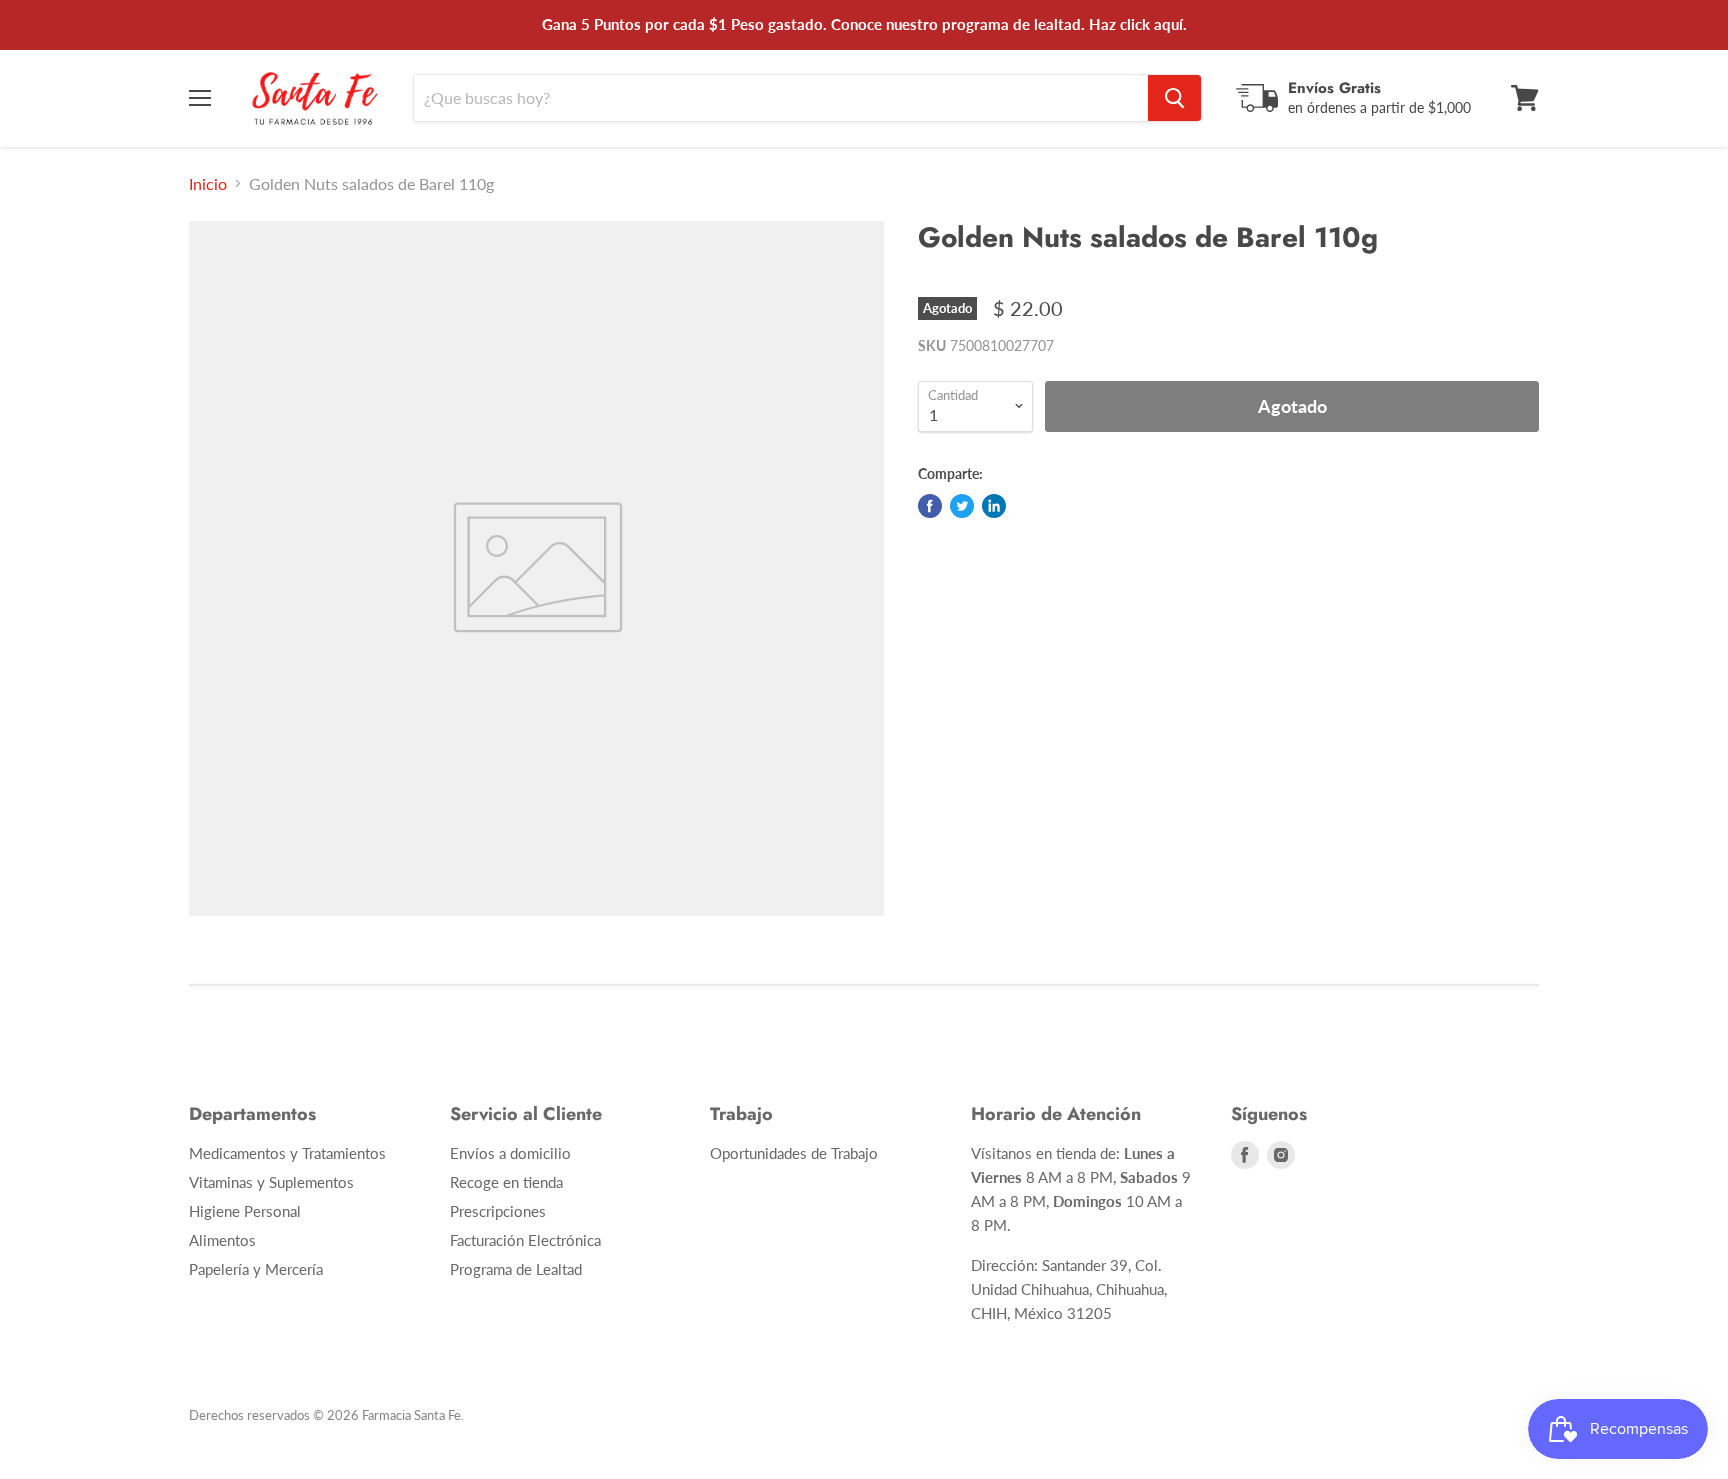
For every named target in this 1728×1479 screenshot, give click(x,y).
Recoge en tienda (506, 1182)
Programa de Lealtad (516, 1269)
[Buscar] (1174, 98)
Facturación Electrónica (525, 1240)
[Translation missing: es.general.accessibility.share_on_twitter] (962, 506)
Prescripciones (498, 1211)
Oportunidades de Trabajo (794, 1153)
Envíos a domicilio (510, 1153)
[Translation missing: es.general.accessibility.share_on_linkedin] (994, 506)
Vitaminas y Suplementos (271, 1182)
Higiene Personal (245, 1211)
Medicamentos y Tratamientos (287, 1153)
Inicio (208, 184)
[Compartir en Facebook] (930, 506)
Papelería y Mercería (256, 1269)
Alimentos (222, 1240)
